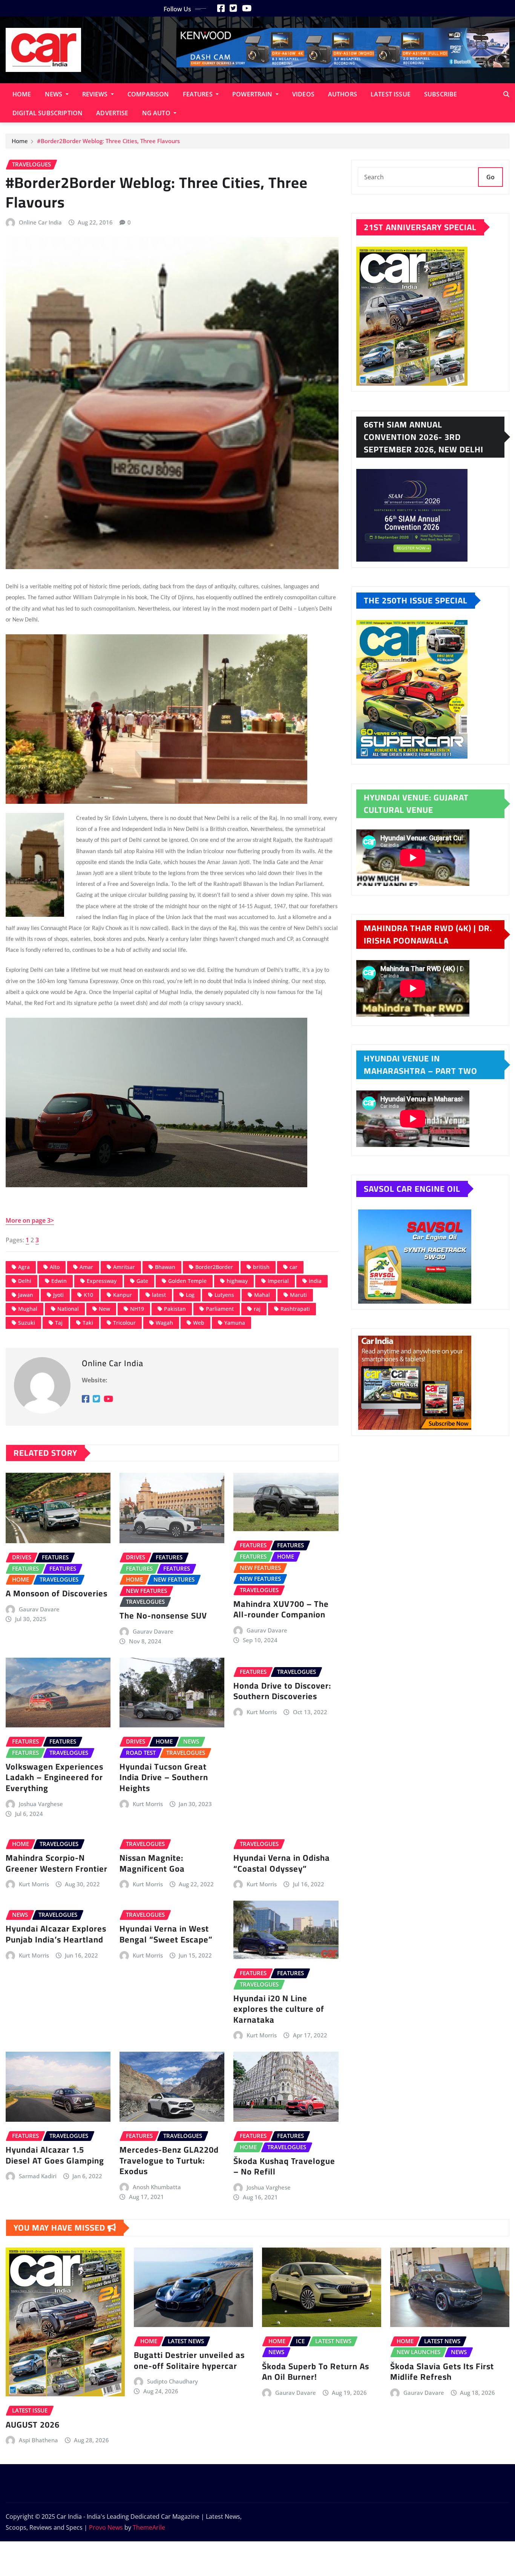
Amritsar (124, 1267)
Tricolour (124, 1323)
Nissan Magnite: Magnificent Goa (152, 1863)
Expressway (102, 1281)
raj (257, 1309)
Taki (88, 1323)
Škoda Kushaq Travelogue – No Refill (284, 2166)
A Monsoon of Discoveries (57, 1593)
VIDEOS (303, 94)
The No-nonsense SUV (163, 1616)
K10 (88, 1295)
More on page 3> (30, 1220)
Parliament (220, 1309)
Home (22, 94)
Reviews (96, 94)
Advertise (112, 113)
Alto (55, 1267)
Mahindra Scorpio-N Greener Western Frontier (57, 1863)
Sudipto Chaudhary (172, 2381)
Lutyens (224, 1295)
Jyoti (58, 1295)
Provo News (106, 2527)
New (104, 1309)
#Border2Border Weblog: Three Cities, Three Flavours (108, 141)
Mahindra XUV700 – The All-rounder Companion (281, 1609)
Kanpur (123, 1295)
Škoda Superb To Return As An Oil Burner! (316, 2372)
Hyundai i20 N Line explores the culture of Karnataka (279, 2009)
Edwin (59, 1281)
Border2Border (214, 1267)
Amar (86, 1267)
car (294, 1267)
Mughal (28, 1309)
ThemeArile (149, 2527)
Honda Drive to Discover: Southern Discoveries (282, 1691)
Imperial (278, 1281)
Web (199, 1323)
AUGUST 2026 (33, 2425)
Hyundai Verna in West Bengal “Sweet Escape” (166, 1934)
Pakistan (175, 1309)
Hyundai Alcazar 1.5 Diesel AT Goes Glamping (55, 2155)
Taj (59, 1323)
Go (490, 177)
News (54, 94)
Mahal (262, 1295)
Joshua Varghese (41, 1804)
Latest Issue (391, 94)
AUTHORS (343, 94)
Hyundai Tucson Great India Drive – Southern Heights (164, 1777)
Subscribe (441, 94)
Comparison (148, 94)
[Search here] (506, 94)
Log (190, 1295)
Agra (24, 1267)
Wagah (164, 1323)
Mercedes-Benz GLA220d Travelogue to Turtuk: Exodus (169, 2160)
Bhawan (165, 1267)
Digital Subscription (48, 113)
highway (237, 1281)
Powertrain (253, 94)
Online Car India (40, 222)
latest (159, 1295)
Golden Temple (187, 1281)
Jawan (26, 1295)
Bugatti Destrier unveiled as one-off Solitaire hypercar (189, 2360)
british (261, 1267)
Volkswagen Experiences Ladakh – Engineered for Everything (54, 1777)
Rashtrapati (295, 1309)
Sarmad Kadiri (38, 2176)
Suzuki (27, 1323)
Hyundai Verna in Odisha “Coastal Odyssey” (282, 1863)
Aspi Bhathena (38, 2440)
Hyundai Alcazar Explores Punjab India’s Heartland (56, 1934)
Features (198, 94)
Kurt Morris (148, 1804)
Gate (142, 1281)
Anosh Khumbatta (157, 2187)
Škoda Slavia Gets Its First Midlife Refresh (442, 2372)
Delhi (25, 1281)
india (315, 1281)
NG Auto (157, 113)
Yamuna (235, 1323)
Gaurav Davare (39, 1609)
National (68, 1309)
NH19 (137, 1309)
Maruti (298, 1295)
